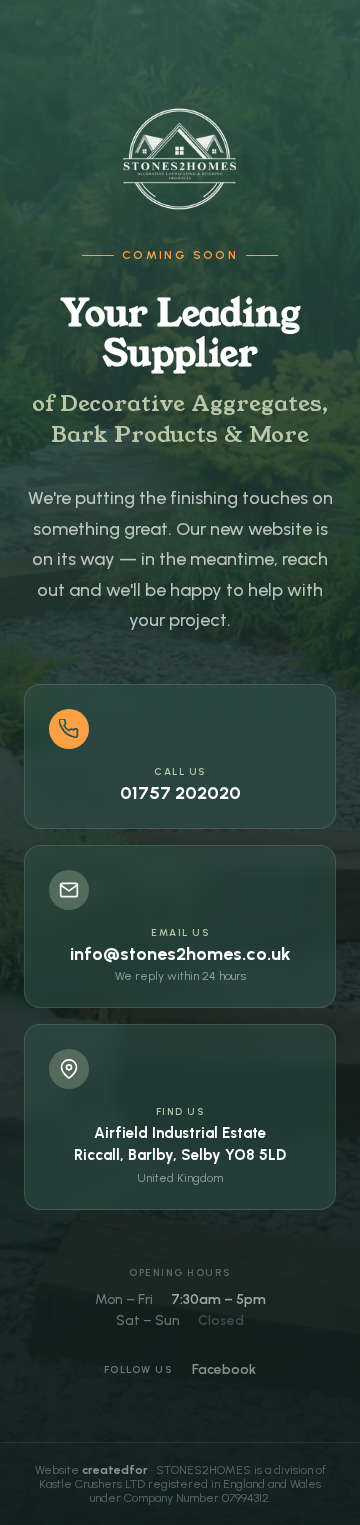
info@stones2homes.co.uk (180, 954)
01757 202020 (180, 793)
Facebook (224, 1369)
